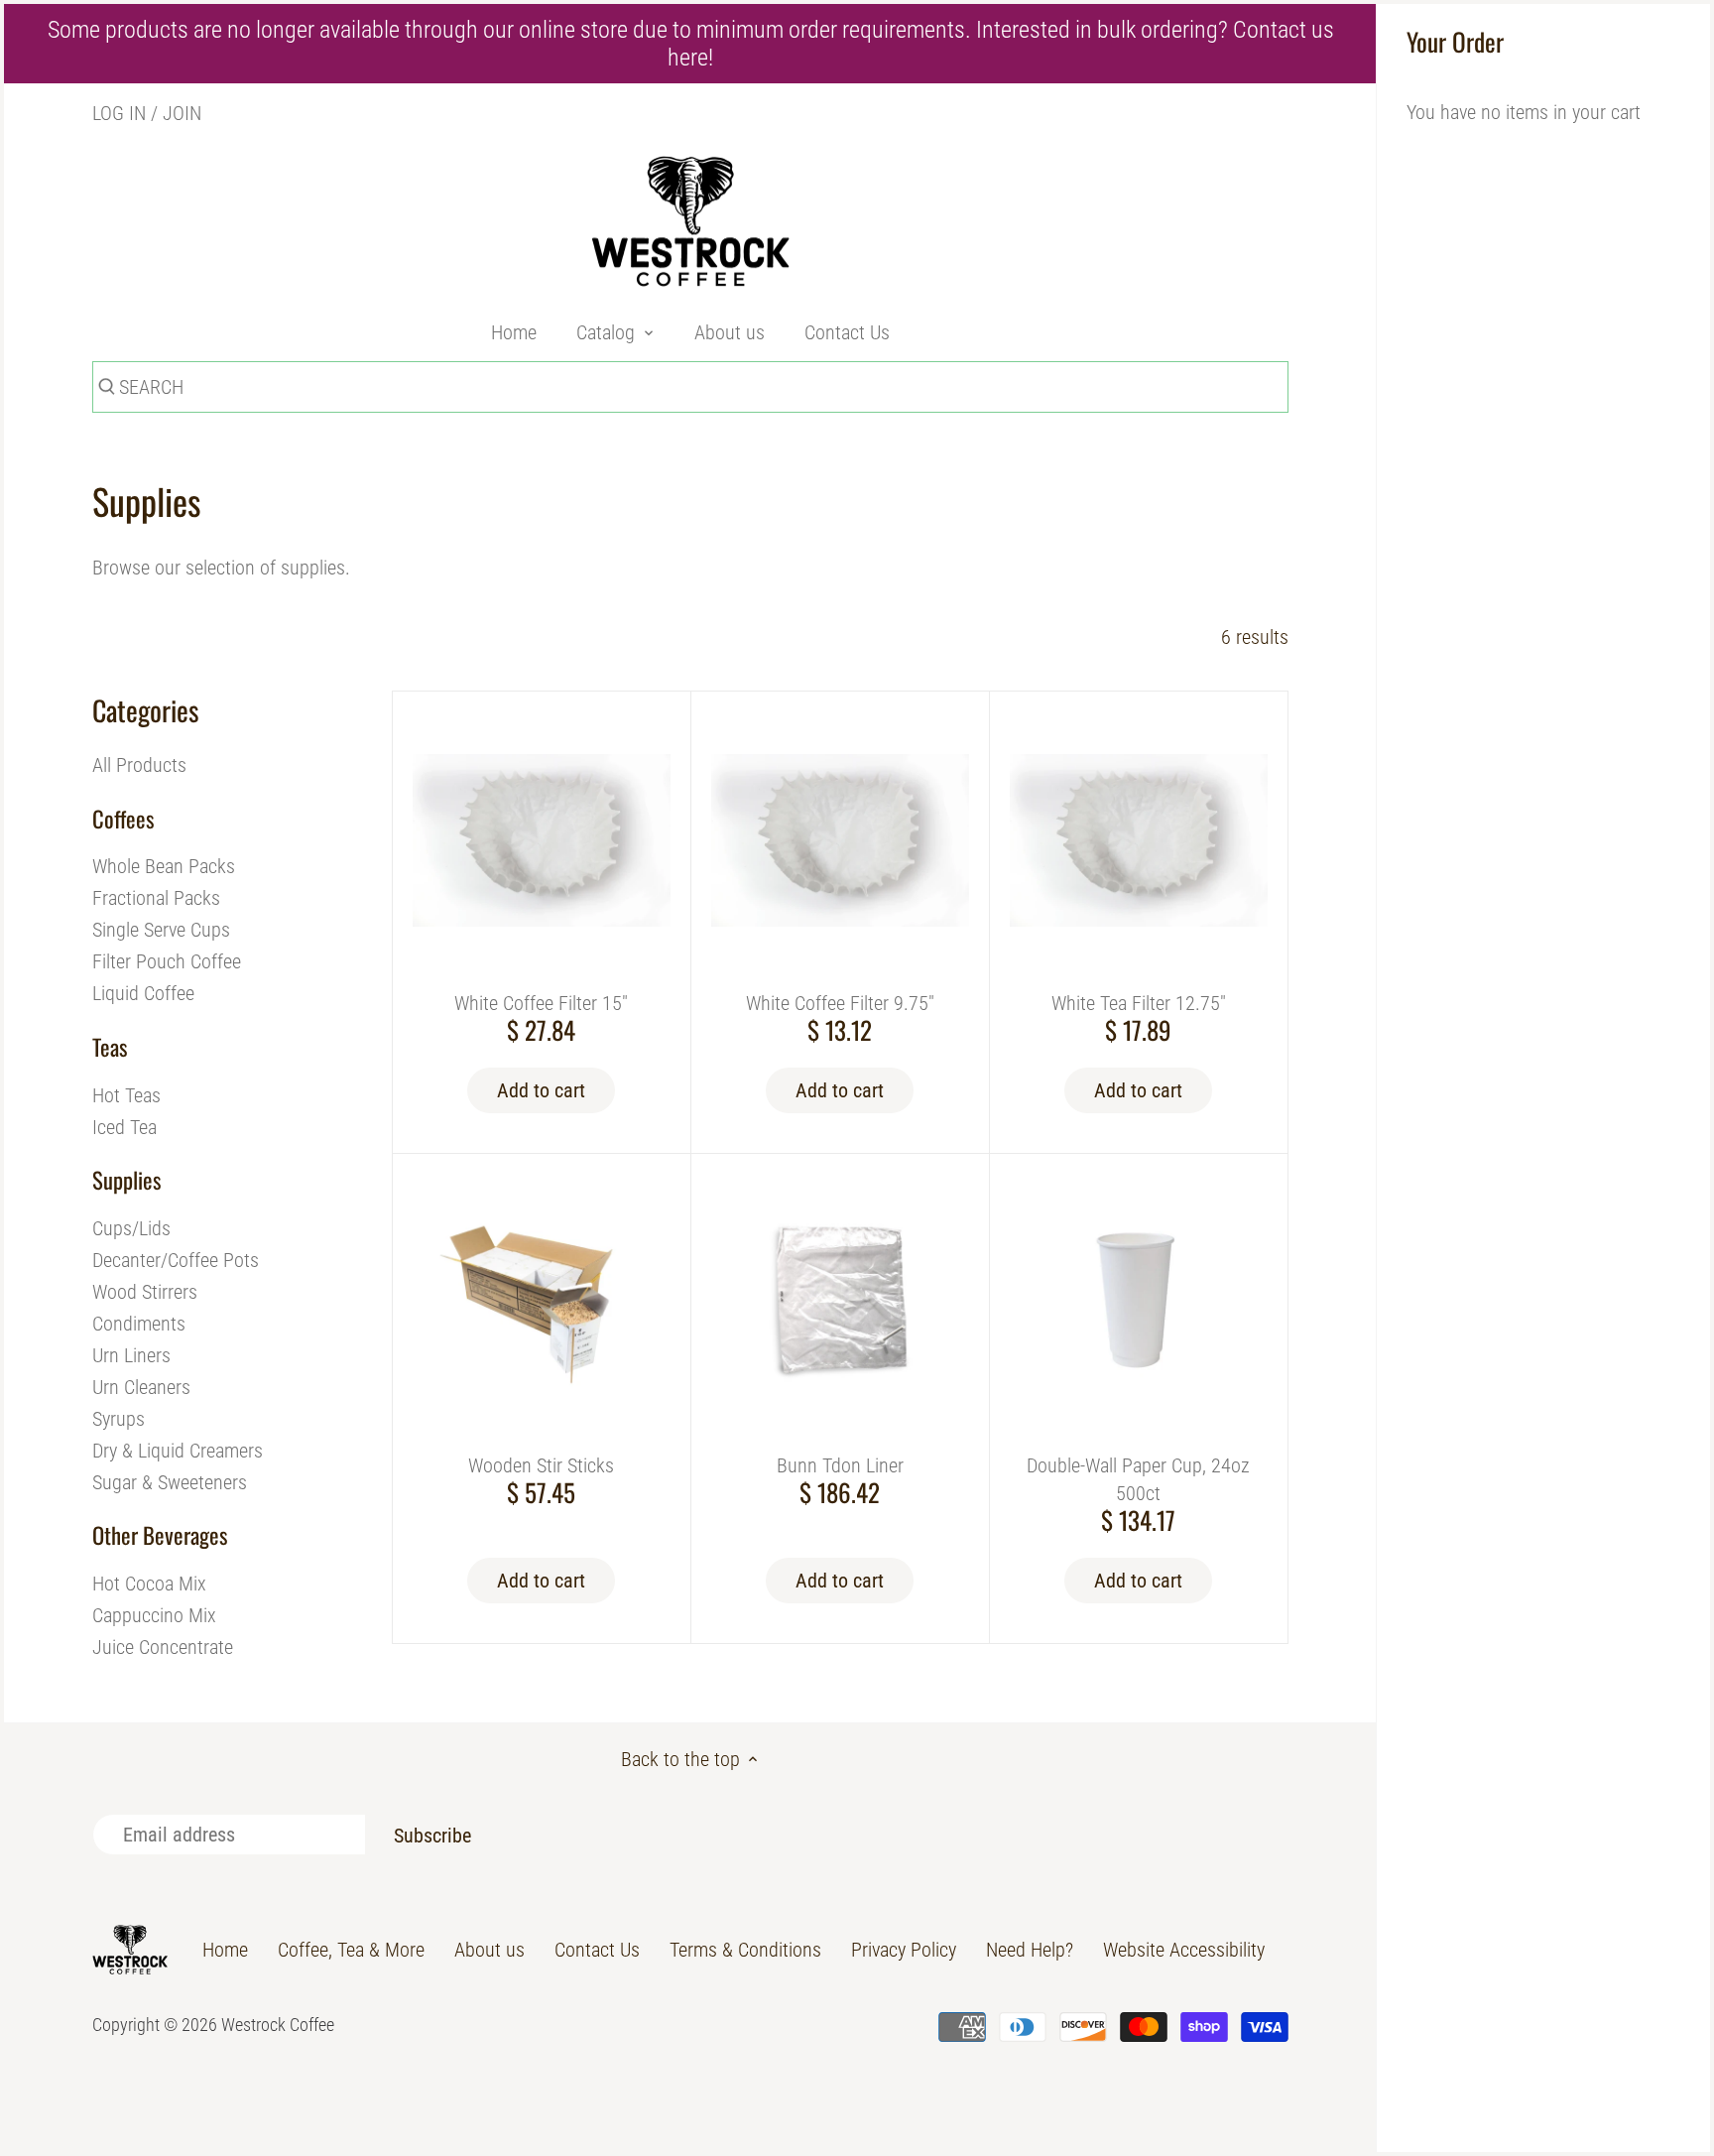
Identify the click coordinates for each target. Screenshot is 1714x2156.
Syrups (119, 1419)
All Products (139, 765)
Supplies (126, 1180)
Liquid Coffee (143, 993)
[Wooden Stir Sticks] (542, 1303)
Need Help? (1030, 1950)
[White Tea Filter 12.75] (1139, 840)
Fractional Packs (156, 898)
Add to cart (541, 1090)
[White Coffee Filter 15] (542, 840)
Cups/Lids (131, 1228)
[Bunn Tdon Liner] (840, 1303)
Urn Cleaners (141, 1387)
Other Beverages (160, 1535)
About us (490, 1950)
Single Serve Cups (161, 930)
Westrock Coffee (278, 2025)
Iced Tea (124, 1127)
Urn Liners (131, 1355)
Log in (119, 113)
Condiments (139, 1324)
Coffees (123, 819)
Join (182, 113)
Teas (110, 1047)
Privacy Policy (904, 1950)
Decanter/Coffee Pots (176, 1260)
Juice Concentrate (163, 1647)
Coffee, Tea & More (351, 1950)
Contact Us (597, 1950)
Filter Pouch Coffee (167, 961)
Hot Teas (126, 1095)
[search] (104, 390)
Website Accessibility (1184, 1950)
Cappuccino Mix (154, 1615)
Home (225, 1950)
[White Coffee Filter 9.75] (840, 840)
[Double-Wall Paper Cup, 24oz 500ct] (1139, 1303)
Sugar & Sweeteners (170, 1482)
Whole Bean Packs (164, 866)
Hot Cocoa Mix (149, 1584)
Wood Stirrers (145, 1292)
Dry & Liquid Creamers (178, 1451)
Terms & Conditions (745, 1950)
